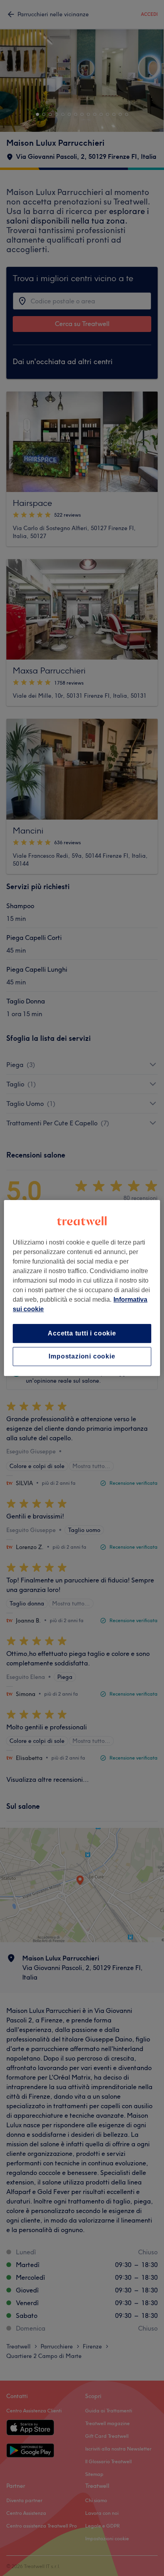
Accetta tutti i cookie (82, 1333)
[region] (82, 1288)
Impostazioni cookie (82, 1356)
